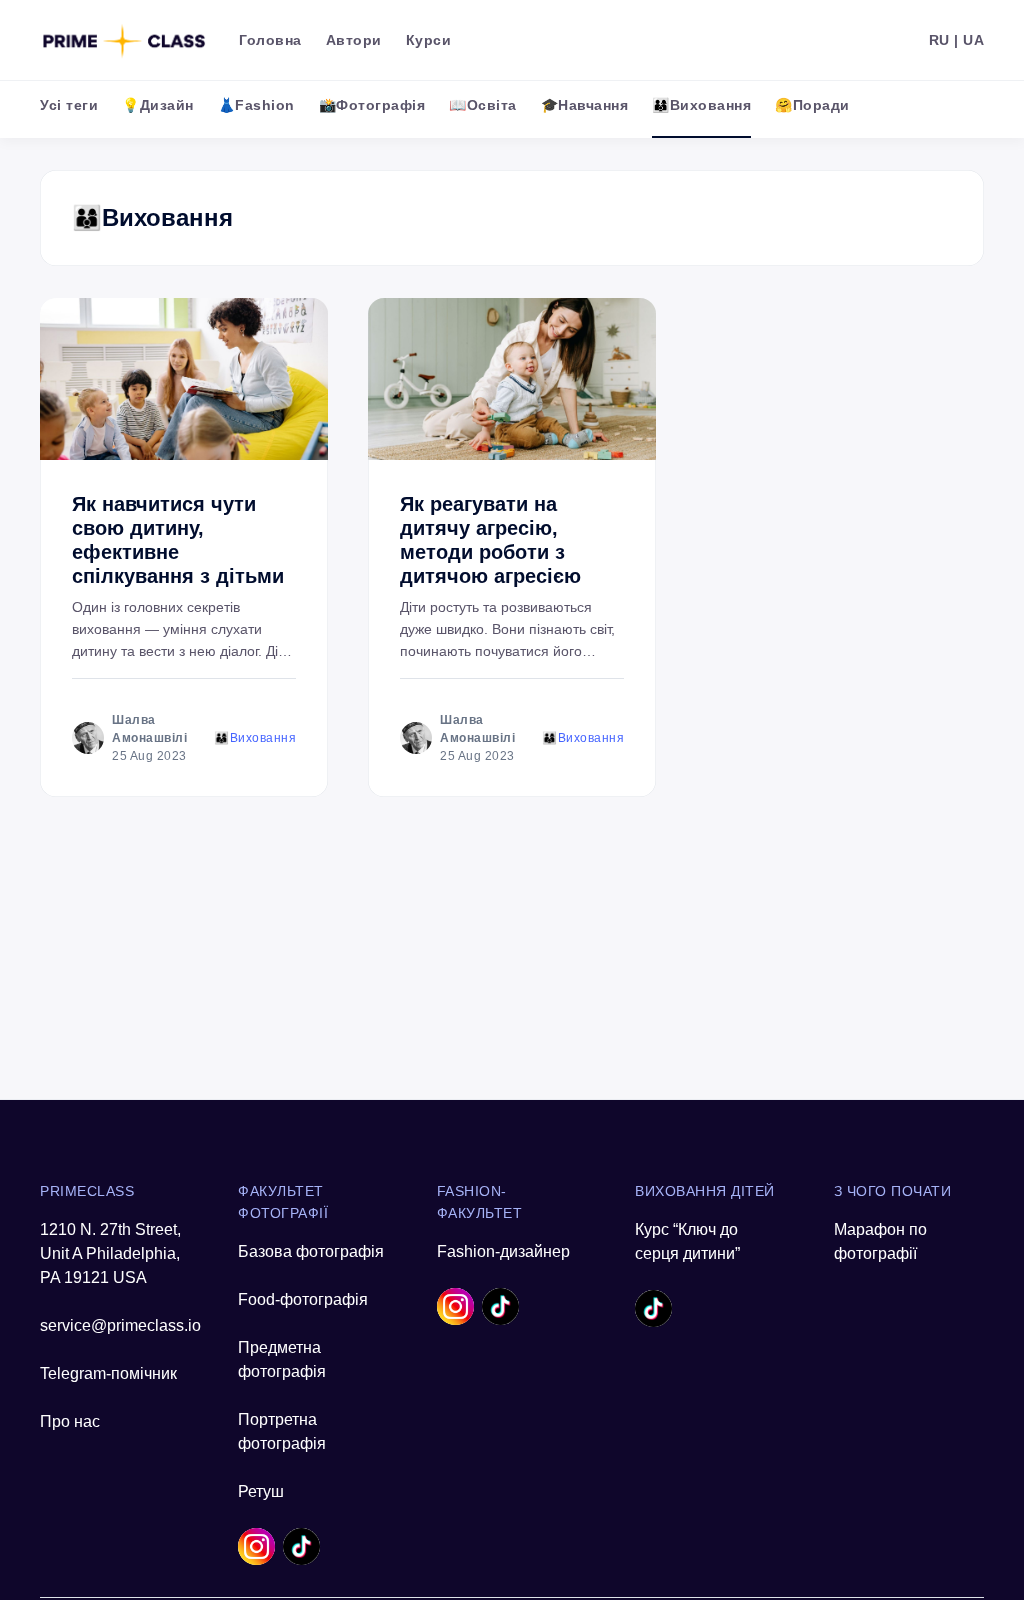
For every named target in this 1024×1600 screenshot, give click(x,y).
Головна (270, 40)
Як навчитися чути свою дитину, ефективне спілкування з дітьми (178, 540)
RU (939, 40)
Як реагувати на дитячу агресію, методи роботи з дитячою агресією (490, 540)
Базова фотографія (311, 1251)
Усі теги (69, 105)
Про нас (70, 1421)
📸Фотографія (372, 105)
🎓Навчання (585, 105)
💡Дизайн (158, 105)
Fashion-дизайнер (503, 1251)
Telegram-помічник (108, 1373)
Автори (354, 40)
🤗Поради (812, 105)
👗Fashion (256, 105)
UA (973, 40)
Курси (429, 40)
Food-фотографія (303, 1299)
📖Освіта (483, 105)
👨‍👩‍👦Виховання (701, 105)
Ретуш (261, 1491)
